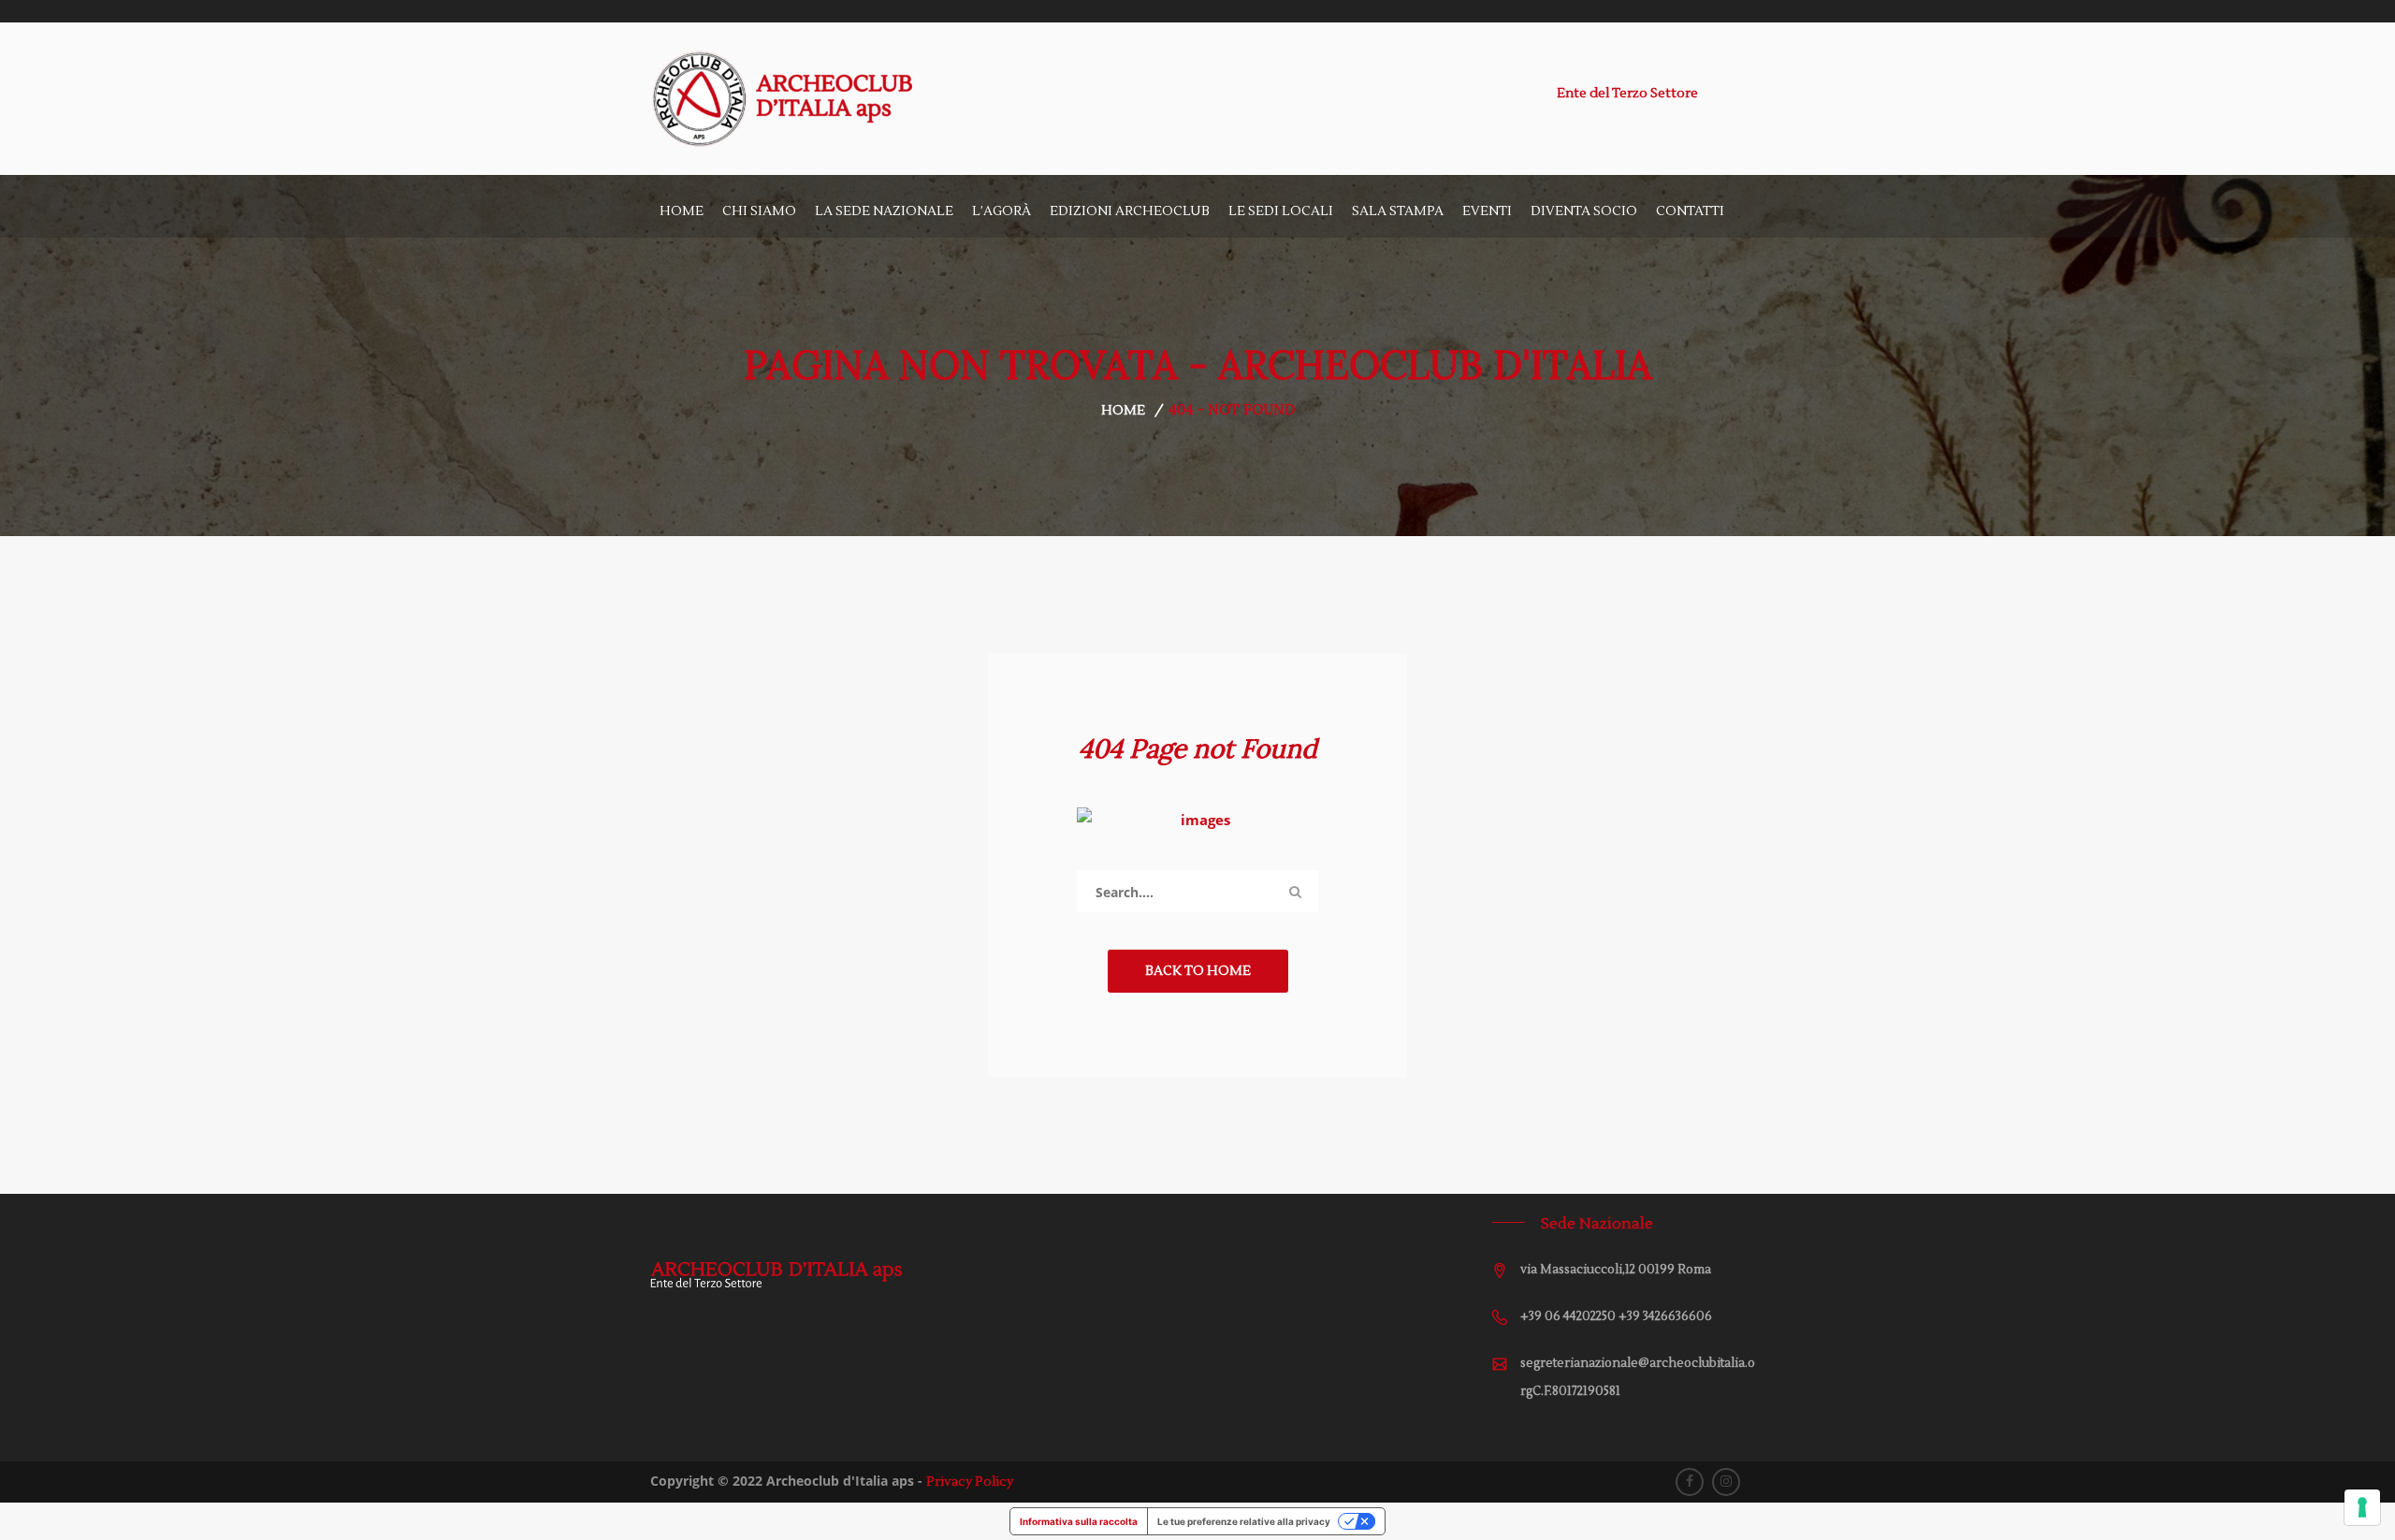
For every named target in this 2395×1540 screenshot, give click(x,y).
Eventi (1487, 211)
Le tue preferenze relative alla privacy (1244, 1521)
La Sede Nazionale (884, 211)
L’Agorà (1002, 211)
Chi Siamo (759, 211)
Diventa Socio (1584, 211)
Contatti (1690, 211)
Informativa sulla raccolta (1079, 1521)
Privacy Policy (970, 1482)
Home (682, 211)
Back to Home (1198, 971)
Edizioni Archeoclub (1130, 211)
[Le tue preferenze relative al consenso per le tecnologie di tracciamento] (2362, 1507)
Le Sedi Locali (1281, 211)
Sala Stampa (1398, 211)
